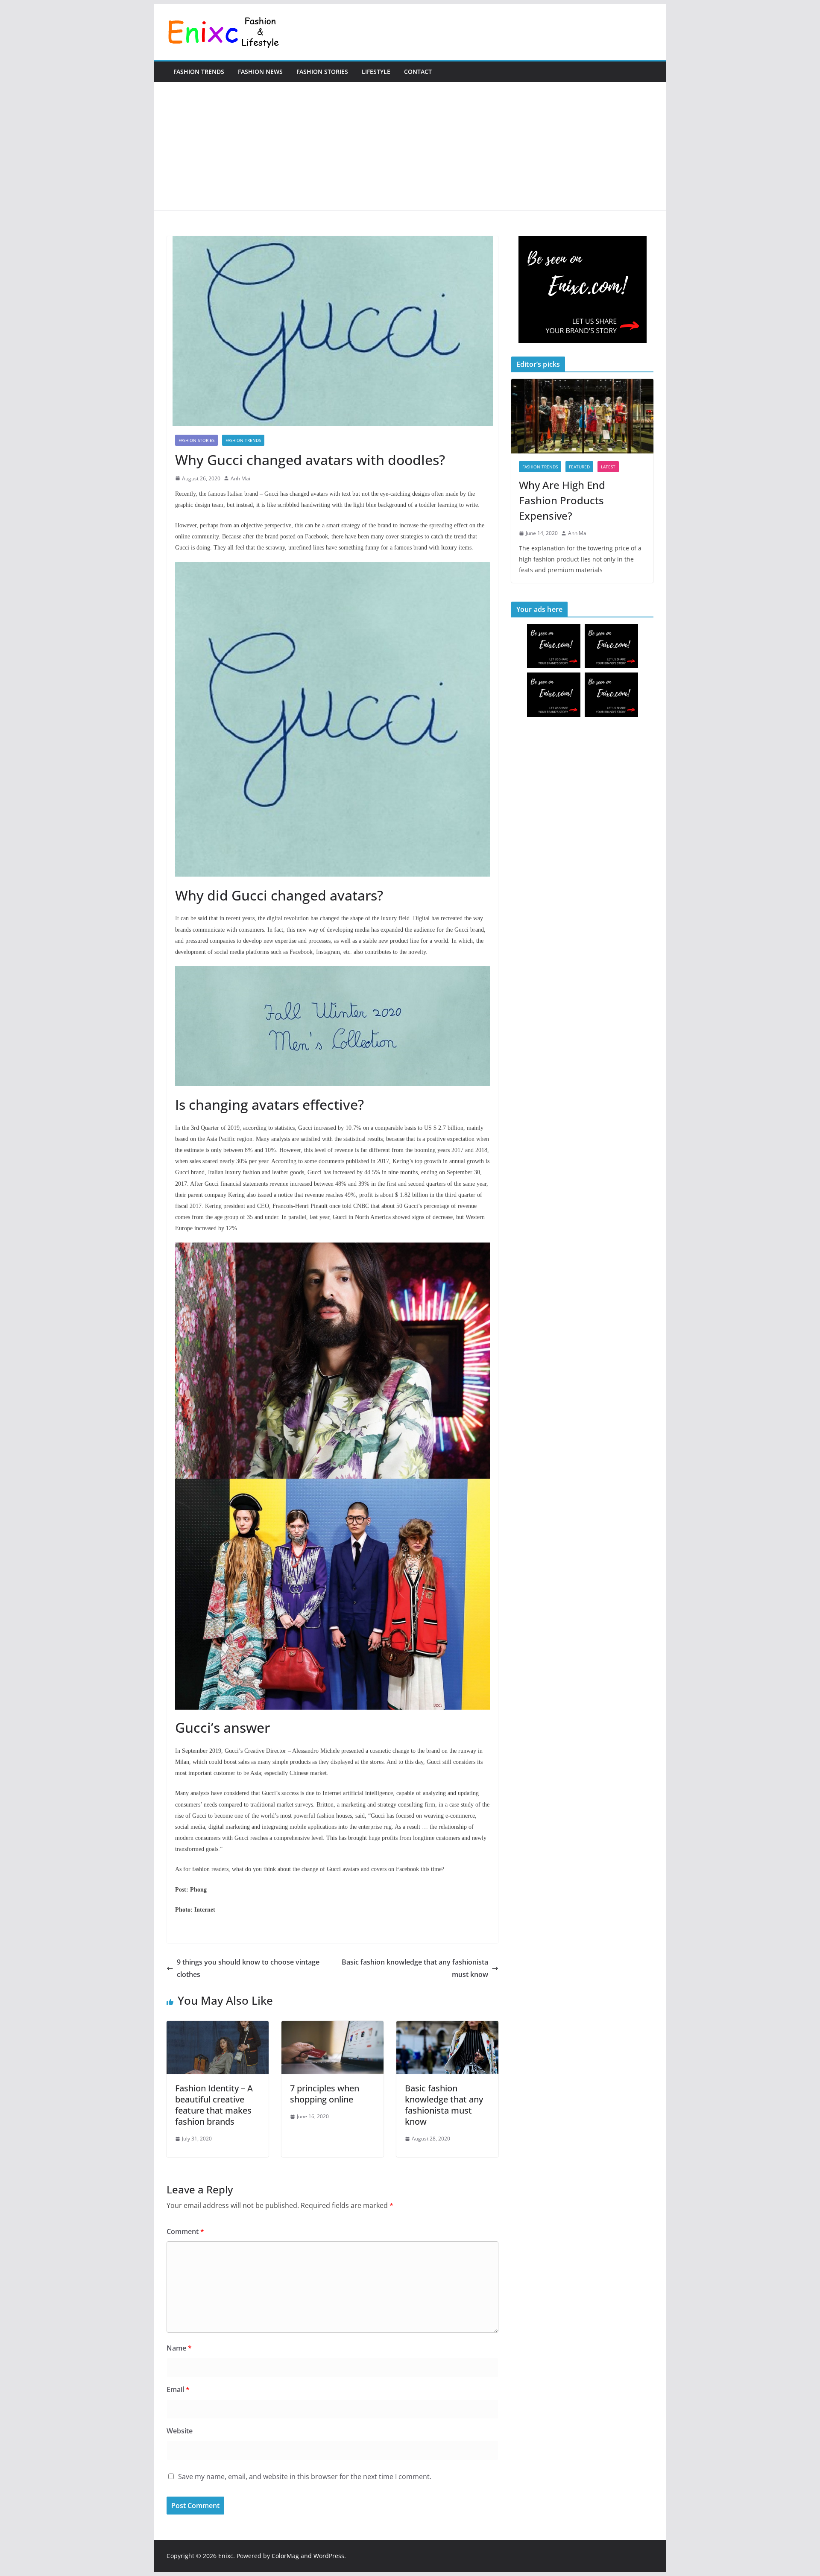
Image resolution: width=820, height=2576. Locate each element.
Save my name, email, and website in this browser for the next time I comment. (305, 2477)
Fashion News (260, 72)
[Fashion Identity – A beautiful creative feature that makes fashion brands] (218, 2027)
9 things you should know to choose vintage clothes (248, 1968)
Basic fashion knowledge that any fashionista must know (415, 1968)
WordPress (329, 2556)
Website (180, 2431)
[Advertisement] (410, 146)
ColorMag (285, 2556)
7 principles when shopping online (325, 2094)
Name (179, 2348)
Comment (185, 2231)
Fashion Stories (322, 72)
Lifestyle (376, 72)
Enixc (226, 2556)
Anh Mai (240, 478)
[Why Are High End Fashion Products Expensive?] (582, 416)
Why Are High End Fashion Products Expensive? (562, 500)
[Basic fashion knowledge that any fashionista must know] (447, 2027)
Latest (608, 467)
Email (178, 2389)
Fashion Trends (199, 72)
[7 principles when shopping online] (332, 2027)
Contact (418, 72)
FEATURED (579, 467)
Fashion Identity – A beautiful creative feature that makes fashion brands (214, 2105)
